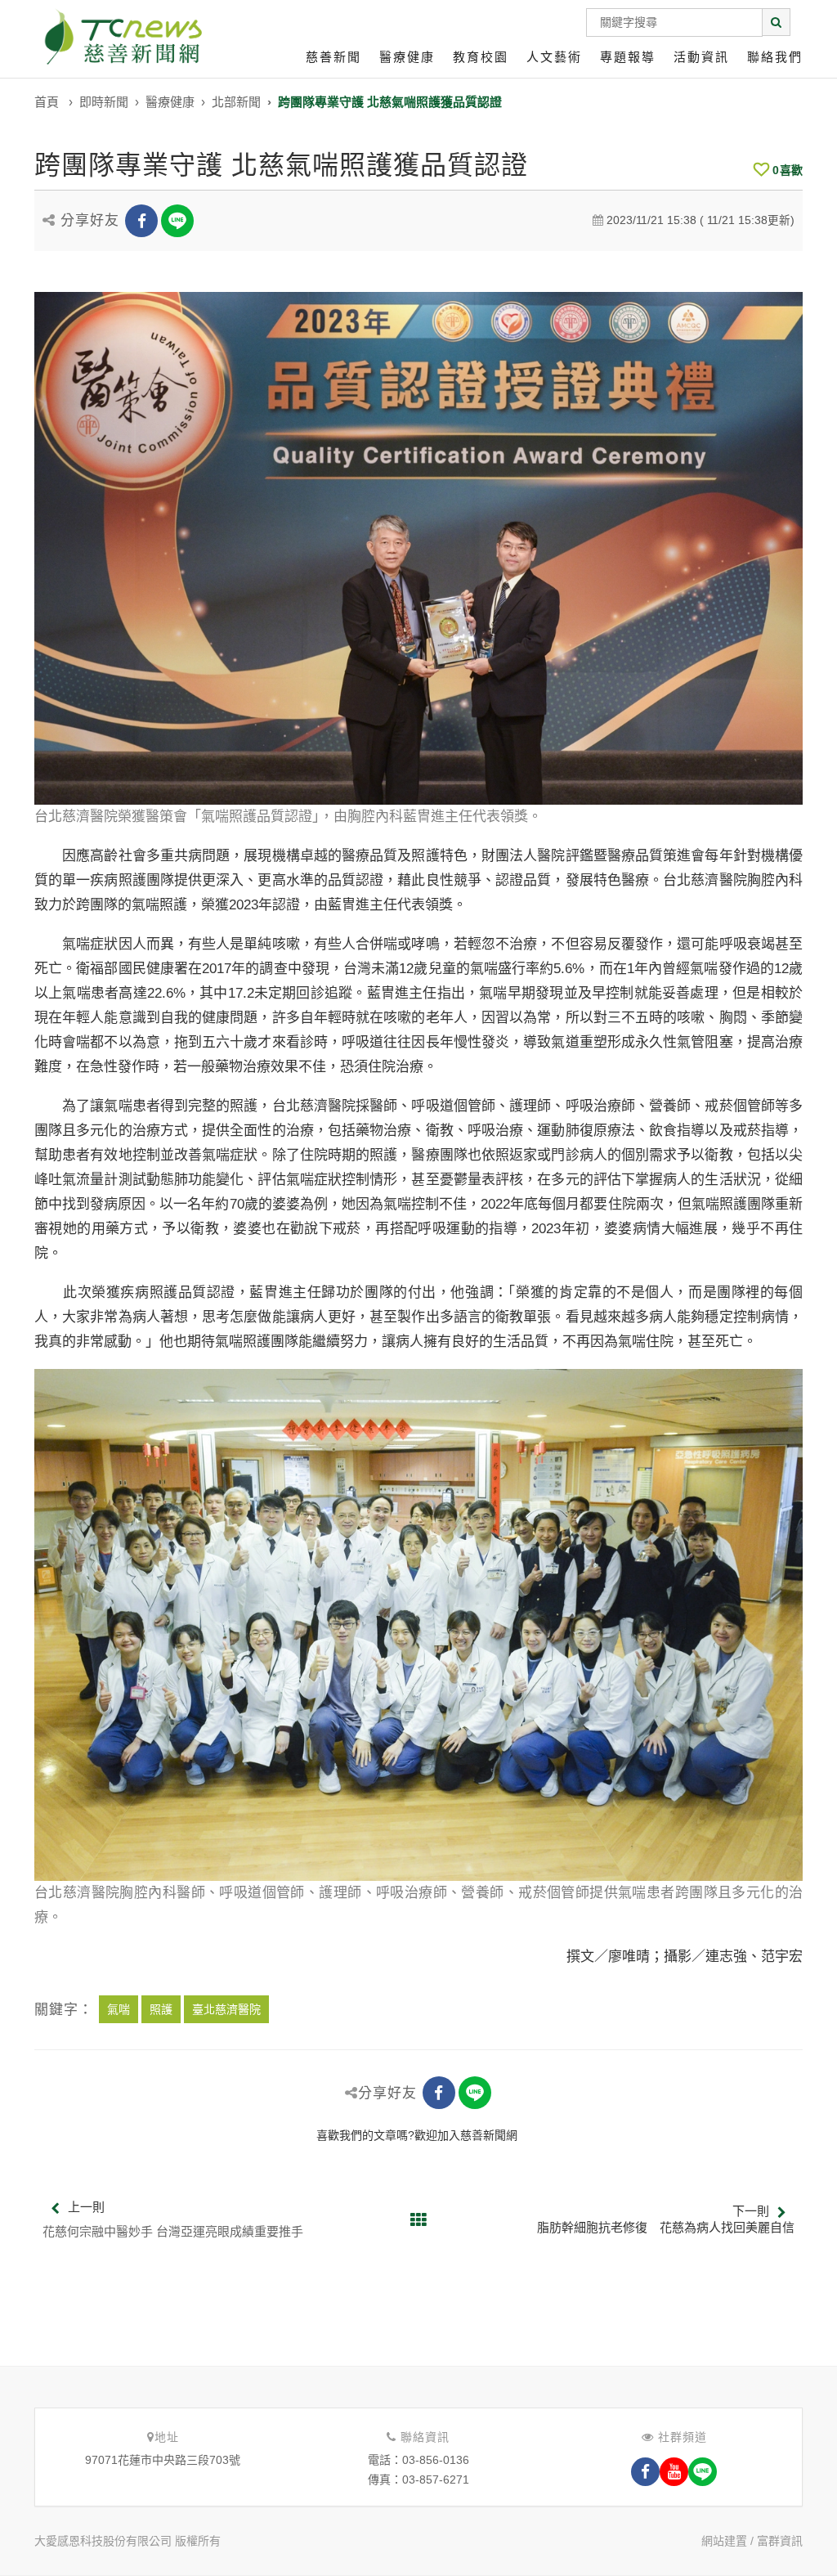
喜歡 (788, 170)
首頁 (47, 102)
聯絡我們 (775, 57)
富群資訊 (780, 2541)
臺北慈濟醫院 (226, 2009)
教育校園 (481, 57)
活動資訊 (701, 57)
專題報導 (628, 57)
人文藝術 (554, 57)
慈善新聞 (333, 57)
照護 (161, 2009)
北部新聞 (236, 102)
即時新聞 (104, 102)
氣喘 (119, 2009)
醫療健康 (407, 57)
